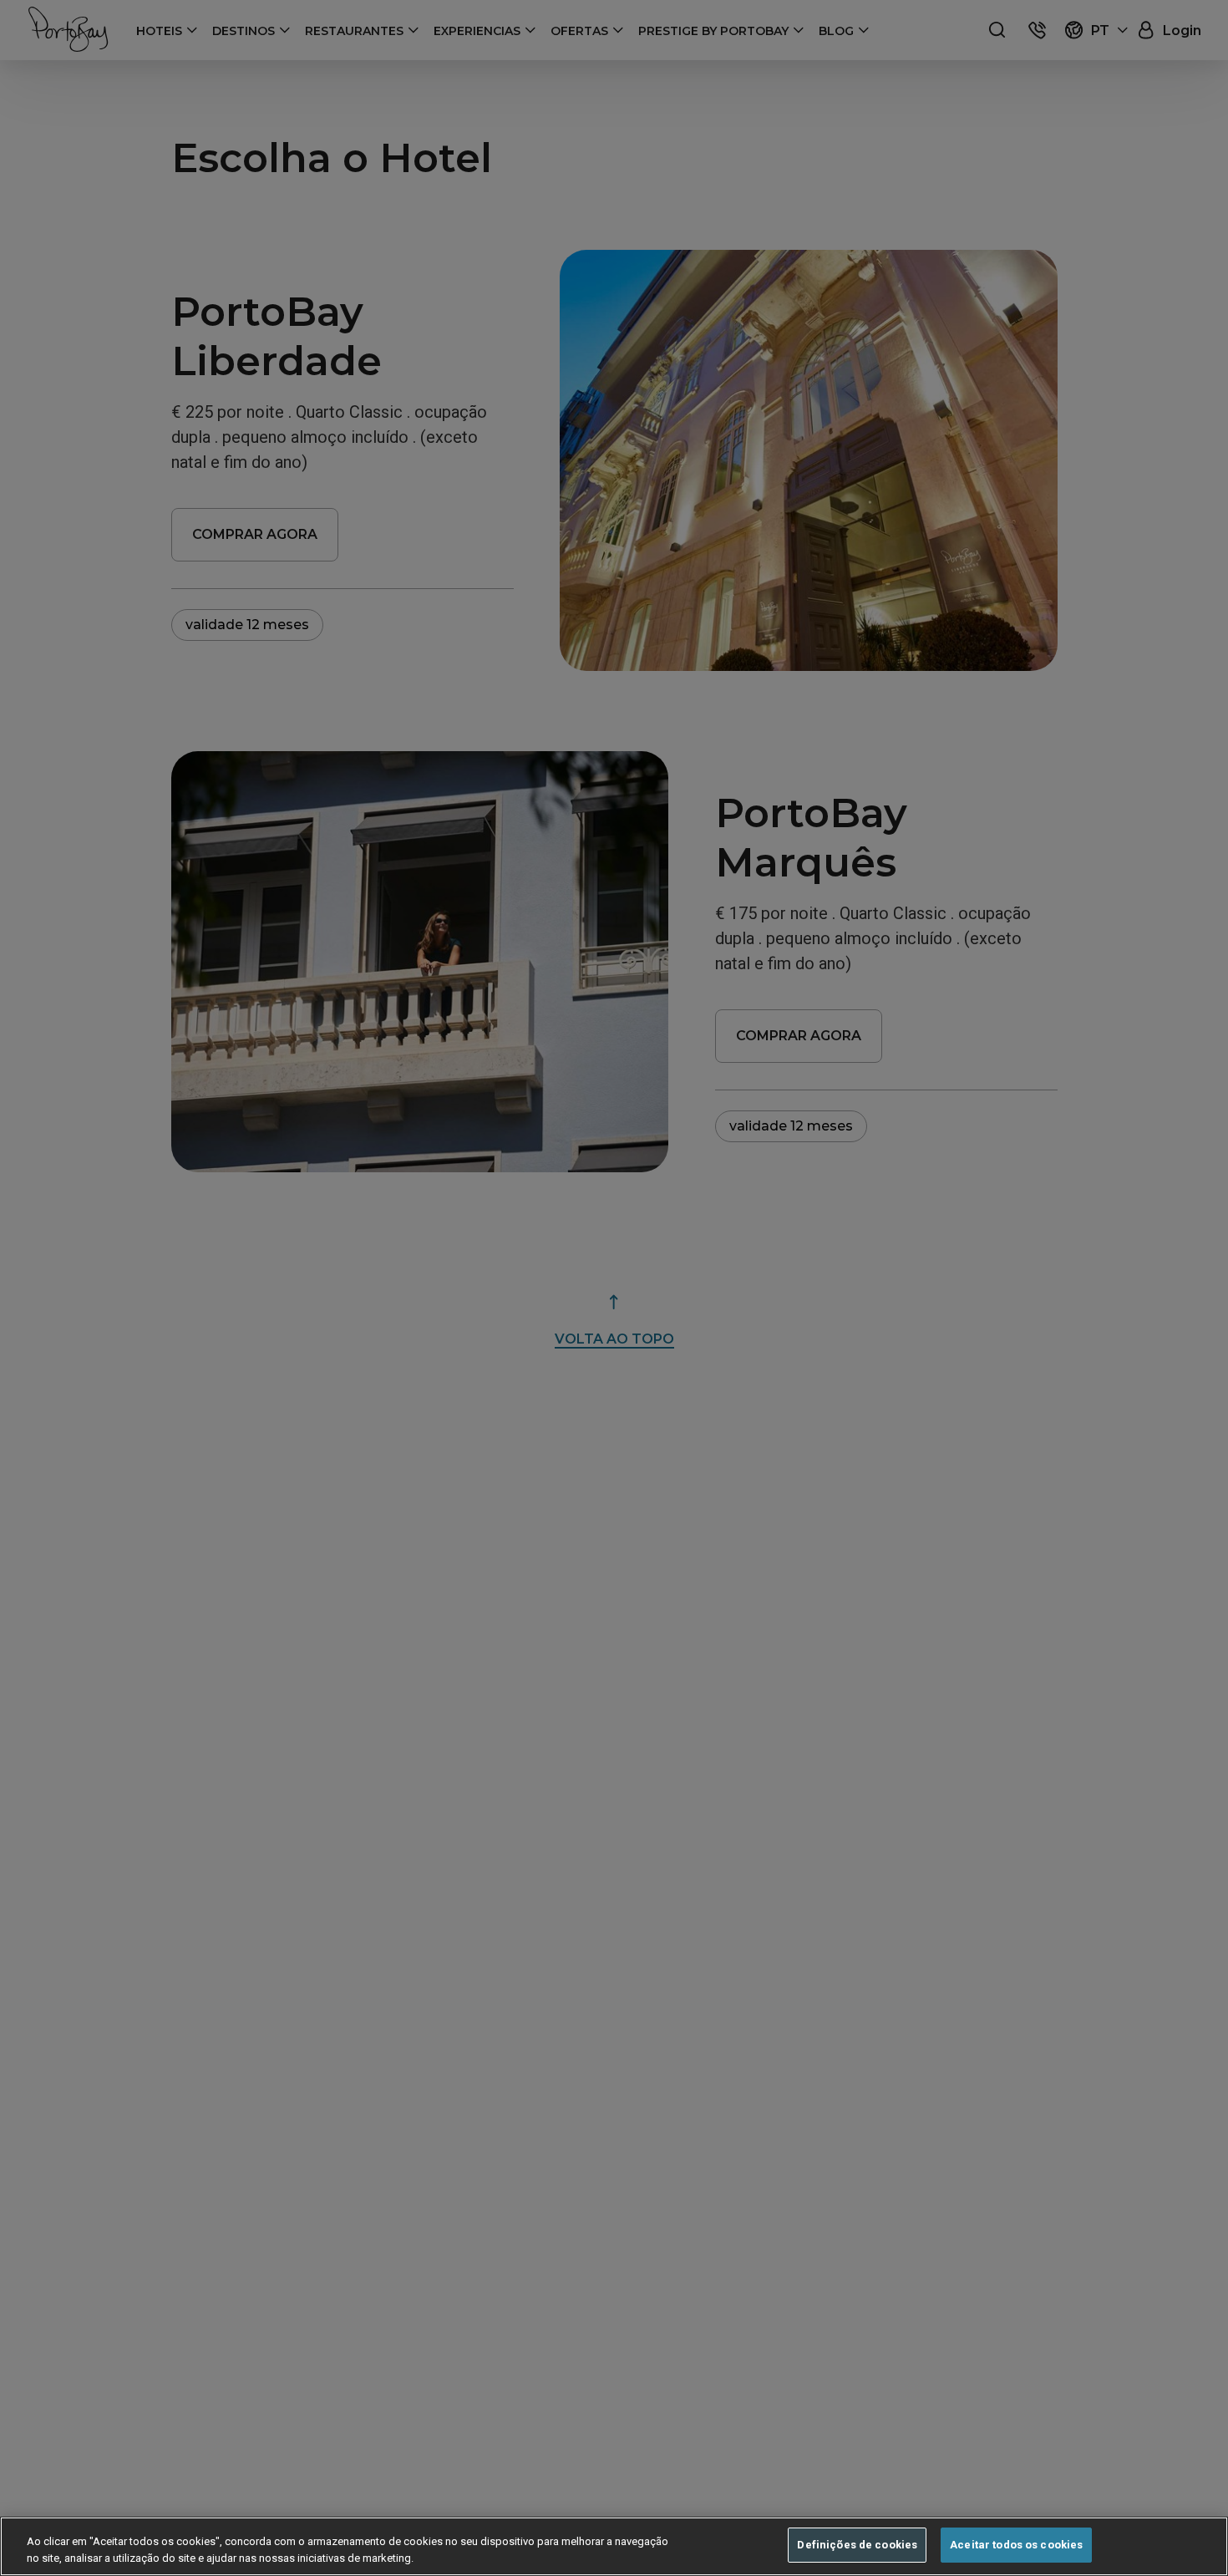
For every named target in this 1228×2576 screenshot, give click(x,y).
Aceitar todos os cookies (1016, 2545)
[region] (614, 2546)
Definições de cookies (857, 2545)
